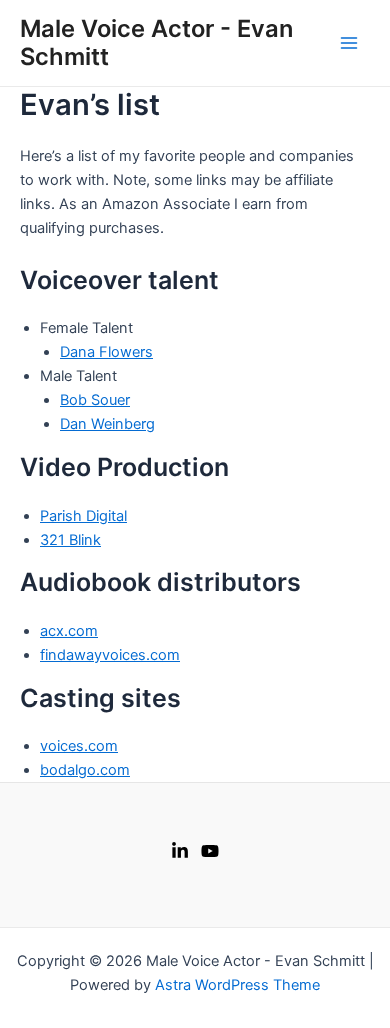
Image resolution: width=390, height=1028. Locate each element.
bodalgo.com (85, 770)
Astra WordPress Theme (237, 985)
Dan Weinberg (107, 424)
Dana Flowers (106, 352)
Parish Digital (83, 516)
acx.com (69, 631)
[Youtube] (210, 851)
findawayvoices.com (110, 655)
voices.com (79, 746)
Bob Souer (95, 400)
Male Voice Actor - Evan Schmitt (156, 42)
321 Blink (70, 540)
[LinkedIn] (180, 851)
